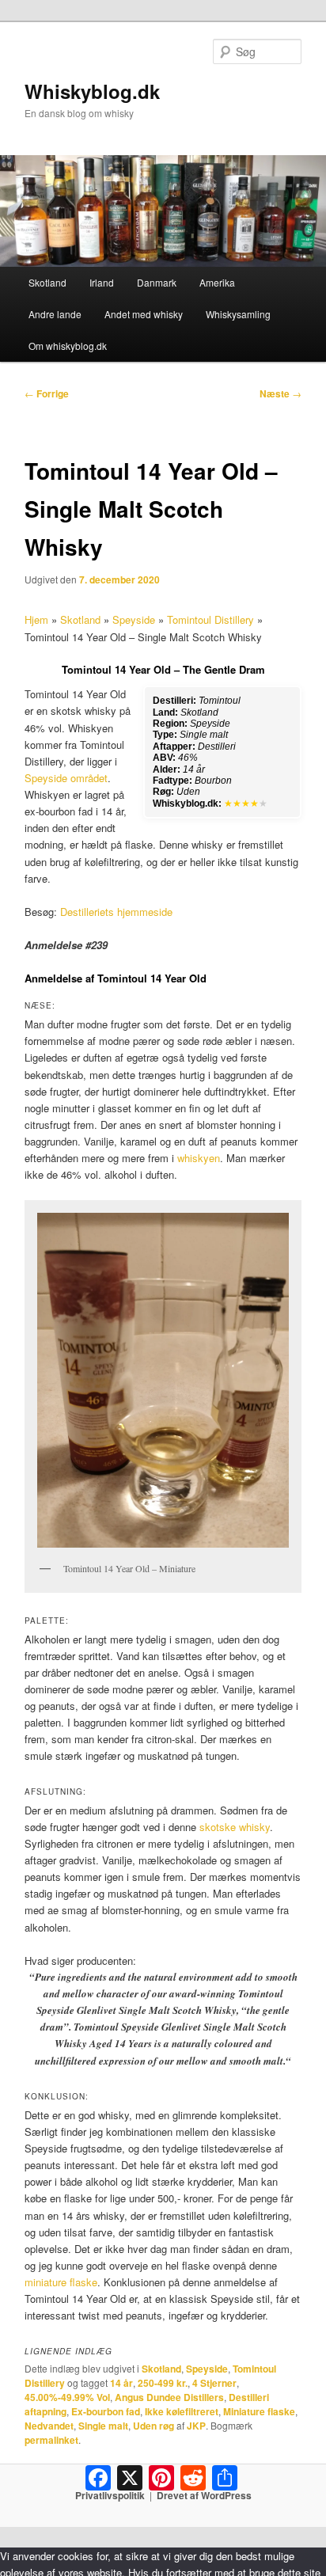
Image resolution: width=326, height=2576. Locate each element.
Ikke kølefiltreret (182, 2411)
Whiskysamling (238, 314)
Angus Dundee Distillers (169, 2397)
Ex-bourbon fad (106, 2411)
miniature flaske (61, 2282)
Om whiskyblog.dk (68, 346)
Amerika (217, 282)
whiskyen (199, 1158)
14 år (121, 2383)
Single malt (103, 2426)
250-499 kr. (163, 2383)
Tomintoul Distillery (210, 619)
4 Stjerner (214, 2383)
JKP (196, 2426)
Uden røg (154, 2426)
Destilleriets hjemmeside (116, 912)
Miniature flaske (259, 2411)
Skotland (47, 282)
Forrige (47, 393)
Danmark (157, 282)
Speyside (134, 619)
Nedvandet (49, 2426)
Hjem (36, 619)
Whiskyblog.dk (92, 91)
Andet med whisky (144, 314)
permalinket (51, 2440)
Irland (102, 282)
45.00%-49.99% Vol (67, 2397)
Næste (281, 393)
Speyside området (66, 778)
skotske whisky (235, 1827)
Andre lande (55, 314)
